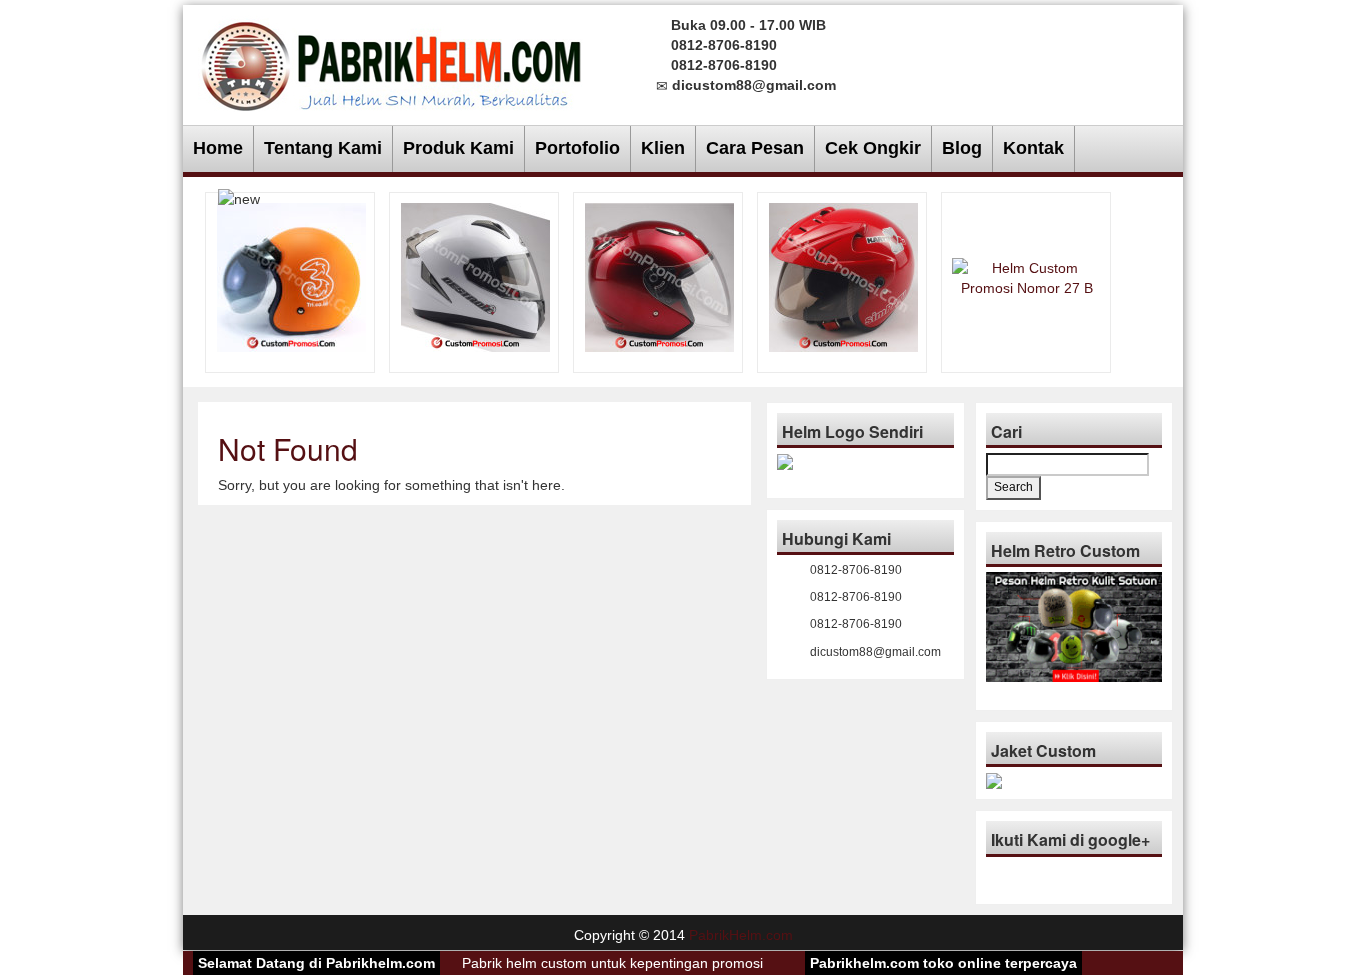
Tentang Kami (323, 148)
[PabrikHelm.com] (391, 60)
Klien (663, 148)
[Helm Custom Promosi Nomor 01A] (843, 276)
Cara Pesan (755, 148)
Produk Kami (458, 148)
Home (218, 148)
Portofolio (577, 148)
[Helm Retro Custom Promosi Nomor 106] (291, 276)
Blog (962, 148)
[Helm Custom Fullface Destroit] (475, 276)
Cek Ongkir (873, 148)
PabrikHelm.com (741, 935)
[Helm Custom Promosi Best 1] (659, 276)
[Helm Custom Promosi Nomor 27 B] (1027, 276)
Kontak (1033, 148)
